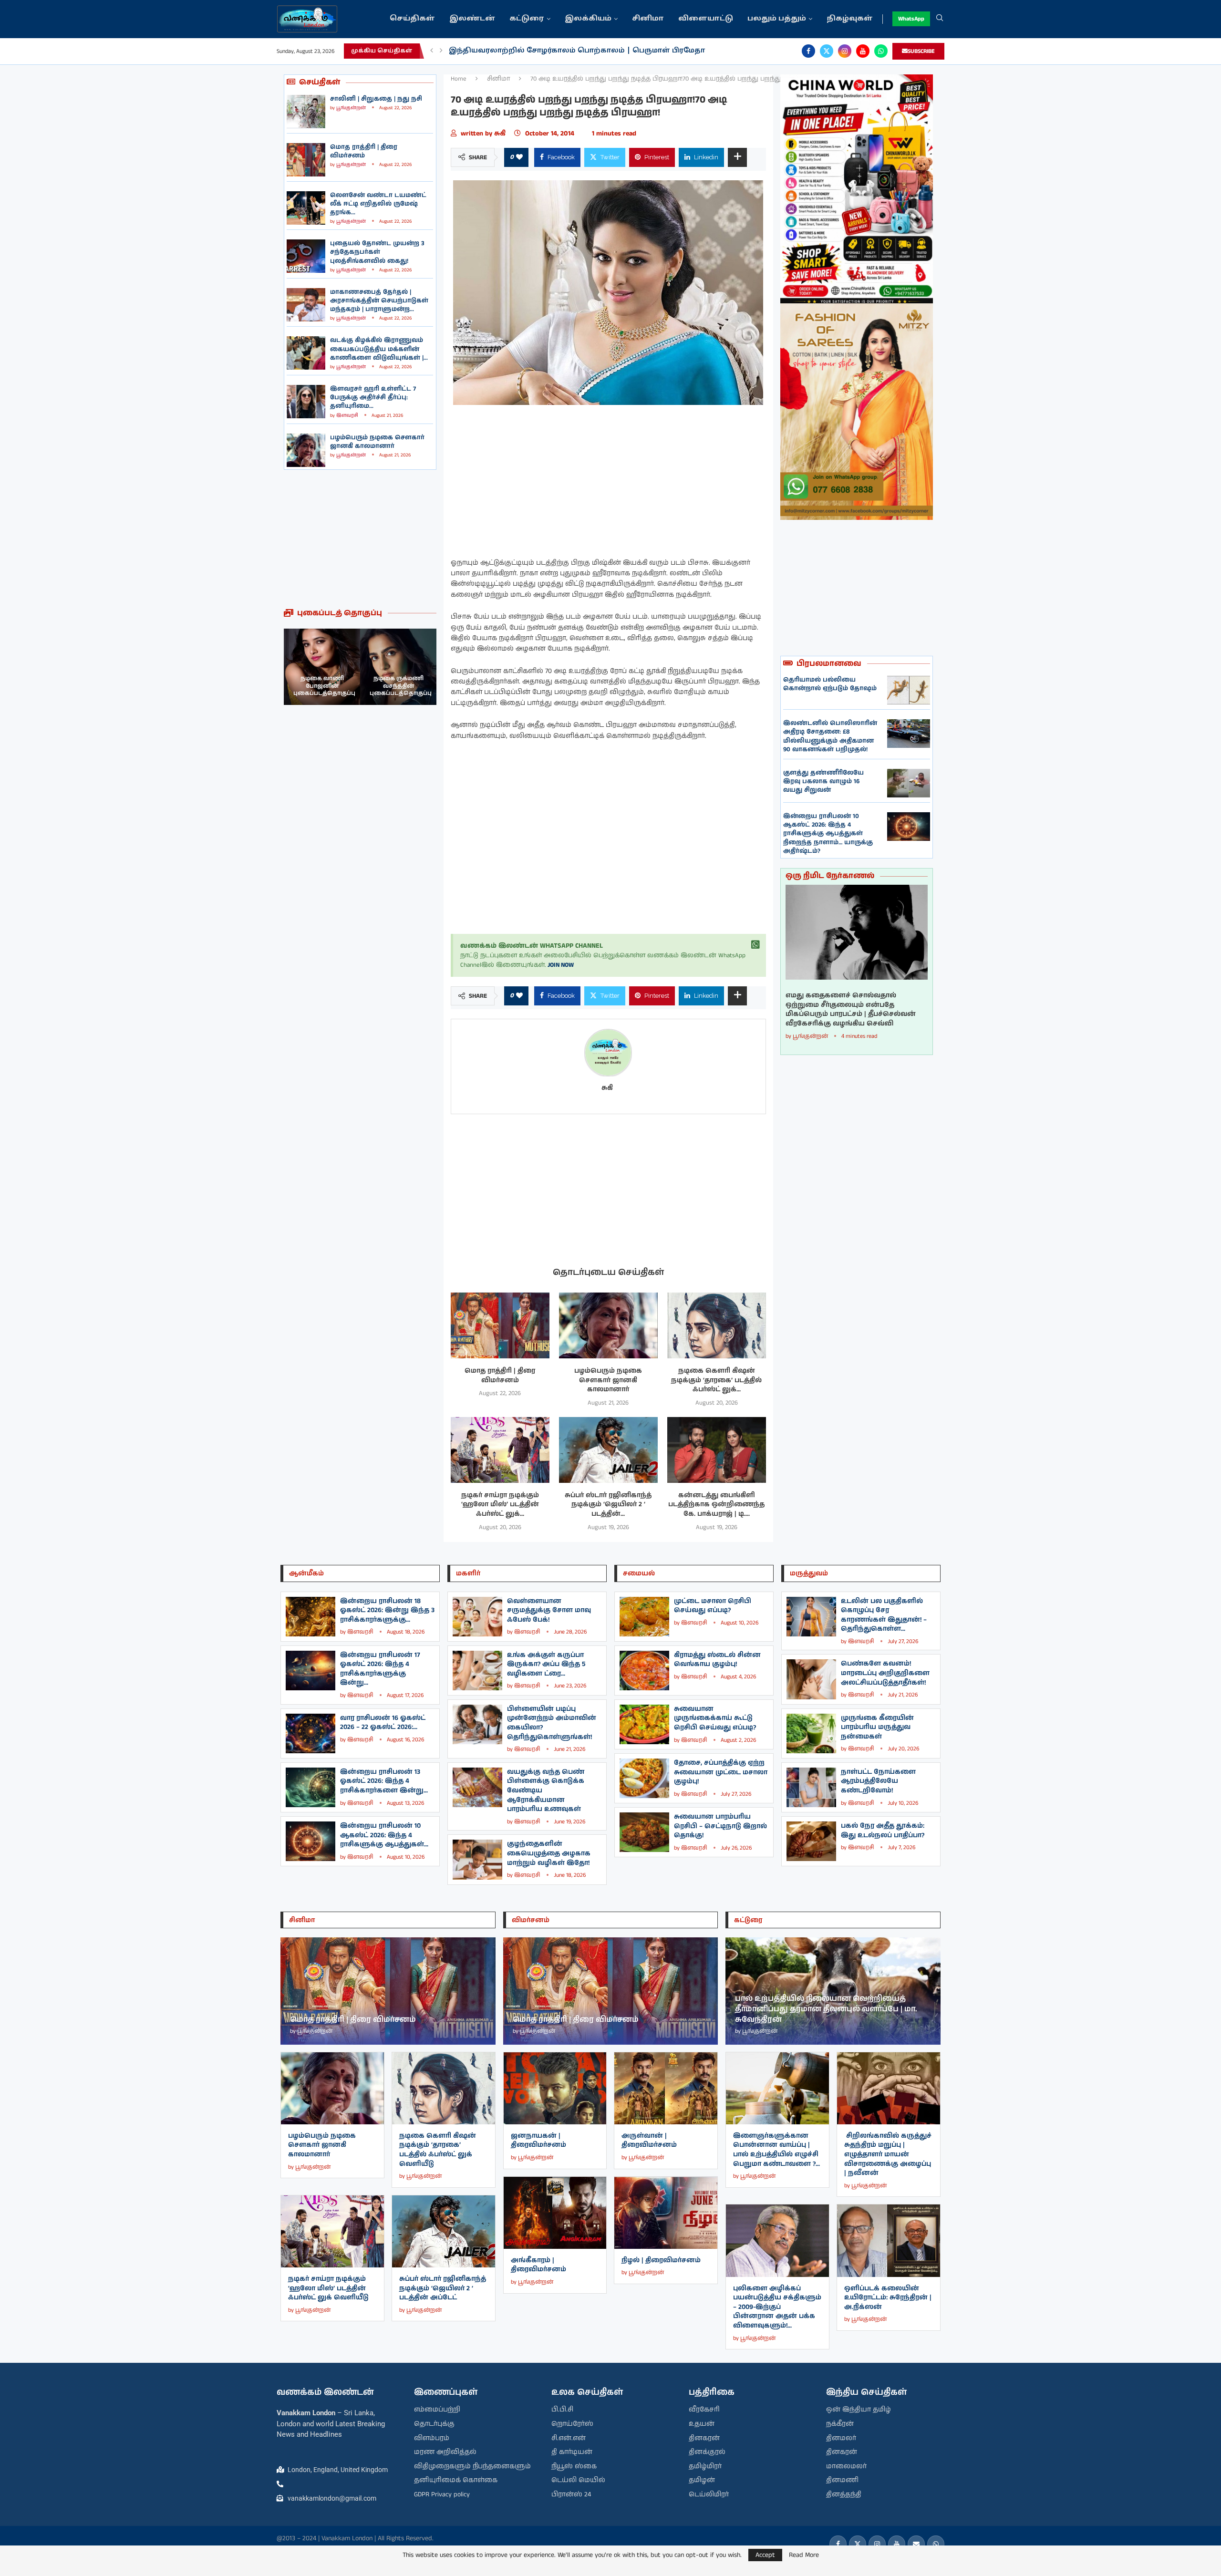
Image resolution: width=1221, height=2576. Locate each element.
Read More (804, 2555)
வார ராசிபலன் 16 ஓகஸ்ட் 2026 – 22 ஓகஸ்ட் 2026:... (383, 1723)
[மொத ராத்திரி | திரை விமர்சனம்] (306, 160)
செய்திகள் (412, 19)
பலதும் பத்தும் (777, 19)
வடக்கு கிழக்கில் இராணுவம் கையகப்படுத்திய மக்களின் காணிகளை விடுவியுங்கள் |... (379, 349)
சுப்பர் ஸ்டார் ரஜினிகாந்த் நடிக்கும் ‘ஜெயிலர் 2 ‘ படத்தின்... (608, 1505)
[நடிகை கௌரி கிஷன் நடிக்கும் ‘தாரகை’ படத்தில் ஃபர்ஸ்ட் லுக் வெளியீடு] (717, 1325)
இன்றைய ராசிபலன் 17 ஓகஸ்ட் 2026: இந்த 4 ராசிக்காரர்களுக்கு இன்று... (380, 1669)
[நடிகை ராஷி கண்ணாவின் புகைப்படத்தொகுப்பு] (398, 667)
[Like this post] (519, 157)
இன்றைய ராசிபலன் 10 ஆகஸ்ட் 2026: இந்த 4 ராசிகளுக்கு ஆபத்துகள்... (384, 1835)
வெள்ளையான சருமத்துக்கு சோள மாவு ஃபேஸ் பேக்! (549, 1610)
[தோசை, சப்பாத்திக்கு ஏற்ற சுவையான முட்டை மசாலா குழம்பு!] (644, 1778)
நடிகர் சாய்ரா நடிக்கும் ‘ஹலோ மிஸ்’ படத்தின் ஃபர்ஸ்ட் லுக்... (500, 1505)
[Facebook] (808, 51)
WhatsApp (911, 19)
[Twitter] (827, 51)
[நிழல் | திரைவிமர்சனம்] (666, 2213)
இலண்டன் (472, 19)
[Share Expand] (737, 157)
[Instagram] (845, 51)
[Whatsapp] (881, 51)
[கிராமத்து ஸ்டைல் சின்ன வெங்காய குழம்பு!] (644, 1671)
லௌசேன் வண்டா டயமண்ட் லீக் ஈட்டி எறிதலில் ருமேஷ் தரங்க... (378, 204)
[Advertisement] (360, 539)
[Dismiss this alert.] (755, 945)
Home (459, 79)
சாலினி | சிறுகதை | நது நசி (376, 99)
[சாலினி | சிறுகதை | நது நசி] (306, 112)
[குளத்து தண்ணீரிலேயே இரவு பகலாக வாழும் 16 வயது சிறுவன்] (909, 783)
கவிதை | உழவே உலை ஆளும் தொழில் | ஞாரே (541, 51)
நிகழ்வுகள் (850, 19)
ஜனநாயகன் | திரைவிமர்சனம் (538, 2141)
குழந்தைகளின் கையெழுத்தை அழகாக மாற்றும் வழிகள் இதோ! (549, 1853)
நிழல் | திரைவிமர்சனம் (661, 2260)
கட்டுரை (527, 19)
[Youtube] (863, 51)
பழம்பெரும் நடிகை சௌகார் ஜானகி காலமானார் (377, 442)
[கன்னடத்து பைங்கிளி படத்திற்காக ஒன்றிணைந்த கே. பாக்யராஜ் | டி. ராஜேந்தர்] (717, 1450)
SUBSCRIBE (921, 51)
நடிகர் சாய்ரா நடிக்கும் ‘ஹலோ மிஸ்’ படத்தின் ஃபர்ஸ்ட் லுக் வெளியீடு (328, 2288)
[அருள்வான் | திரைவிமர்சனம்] (666, 2088)
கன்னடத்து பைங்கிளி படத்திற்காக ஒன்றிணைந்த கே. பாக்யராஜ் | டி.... (716, 1505)
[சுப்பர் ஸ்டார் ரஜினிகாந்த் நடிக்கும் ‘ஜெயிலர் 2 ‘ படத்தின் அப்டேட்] (608, 1450)
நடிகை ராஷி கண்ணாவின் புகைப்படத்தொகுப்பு (401, 686)
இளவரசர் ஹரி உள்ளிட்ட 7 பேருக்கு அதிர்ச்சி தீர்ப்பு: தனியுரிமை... (373, 398)
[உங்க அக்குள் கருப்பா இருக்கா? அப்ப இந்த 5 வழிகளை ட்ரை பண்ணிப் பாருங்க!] (477, 1671)
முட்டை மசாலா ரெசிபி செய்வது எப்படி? (713, 1606)
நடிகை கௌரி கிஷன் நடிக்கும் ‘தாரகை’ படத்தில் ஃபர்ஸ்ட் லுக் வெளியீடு (438, 2150)
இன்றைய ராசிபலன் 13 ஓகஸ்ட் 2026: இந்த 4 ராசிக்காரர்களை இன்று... (384, 1781)
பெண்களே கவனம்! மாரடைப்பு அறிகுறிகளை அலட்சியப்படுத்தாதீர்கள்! (885, 1673)
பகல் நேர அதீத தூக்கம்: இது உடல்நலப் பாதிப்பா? (883, 1831)
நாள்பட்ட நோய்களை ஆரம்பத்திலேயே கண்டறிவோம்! (878, 1781)
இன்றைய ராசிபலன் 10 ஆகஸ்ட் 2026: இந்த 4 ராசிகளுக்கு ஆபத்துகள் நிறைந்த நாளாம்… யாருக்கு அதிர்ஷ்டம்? (828, 834)
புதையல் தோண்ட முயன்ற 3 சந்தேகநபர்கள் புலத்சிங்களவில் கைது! (377, 252)
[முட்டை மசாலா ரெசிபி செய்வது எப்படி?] (644, 1617)
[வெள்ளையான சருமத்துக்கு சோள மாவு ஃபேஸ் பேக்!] (477, 1617)
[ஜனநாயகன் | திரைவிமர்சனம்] (555, 2088)
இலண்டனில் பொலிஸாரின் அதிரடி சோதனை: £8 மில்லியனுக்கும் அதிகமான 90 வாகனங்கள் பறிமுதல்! (830, 736)
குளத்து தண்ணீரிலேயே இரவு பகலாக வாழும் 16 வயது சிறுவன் (823, 781)
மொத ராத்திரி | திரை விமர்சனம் (364, 151)
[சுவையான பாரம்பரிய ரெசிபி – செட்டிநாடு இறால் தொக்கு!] (644, 1832)
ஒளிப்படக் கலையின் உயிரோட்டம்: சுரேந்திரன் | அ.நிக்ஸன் (888, 2298)
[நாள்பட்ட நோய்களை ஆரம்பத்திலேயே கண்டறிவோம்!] (811, 1787)
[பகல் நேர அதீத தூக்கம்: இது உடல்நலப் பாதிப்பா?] (811, 1841)
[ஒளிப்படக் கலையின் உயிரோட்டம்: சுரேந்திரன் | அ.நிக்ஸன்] (889, 2240)
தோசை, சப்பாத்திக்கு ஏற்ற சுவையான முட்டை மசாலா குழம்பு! (721, 1772)
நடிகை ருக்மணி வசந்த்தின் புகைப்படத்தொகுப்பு (324, 686)
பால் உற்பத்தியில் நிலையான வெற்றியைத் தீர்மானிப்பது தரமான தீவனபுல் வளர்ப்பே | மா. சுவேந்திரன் (826, 2009)
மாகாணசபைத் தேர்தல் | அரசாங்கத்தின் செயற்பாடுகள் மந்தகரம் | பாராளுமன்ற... (379, 301)
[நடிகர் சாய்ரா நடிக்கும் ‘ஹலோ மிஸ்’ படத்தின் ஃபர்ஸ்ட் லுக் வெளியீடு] (500, 1450)
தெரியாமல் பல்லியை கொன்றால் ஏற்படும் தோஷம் (830, 684)
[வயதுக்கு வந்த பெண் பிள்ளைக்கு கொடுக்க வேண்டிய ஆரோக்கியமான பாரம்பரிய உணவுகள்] (477, 1787)
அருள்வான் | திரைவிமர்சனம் (649, 2141)
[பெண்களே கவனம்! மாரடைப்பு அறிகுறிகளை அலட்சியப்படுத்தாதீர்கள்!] (811, 1679)
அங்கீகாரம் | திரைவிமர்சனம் (538, 2265)
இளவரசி (347, 415)
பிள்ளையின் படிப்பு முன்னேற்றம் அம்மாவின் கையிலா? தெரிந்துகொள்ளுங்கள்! (552, 1723)
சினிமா (648, 19)
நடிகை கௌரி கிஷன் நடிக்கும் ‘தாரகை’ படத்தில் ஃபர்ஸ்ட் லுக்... (716, 1380)
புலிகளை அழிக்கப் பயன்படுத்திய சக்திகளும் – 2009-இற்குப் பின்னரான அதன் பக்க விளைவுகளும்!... (777, 2307)
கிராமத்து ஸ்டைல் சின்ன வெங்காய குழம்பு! (717, 1660)
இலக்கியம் (588, 19)
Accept (765, 2555)
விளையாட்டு (706, 19)
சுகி (502, 134)
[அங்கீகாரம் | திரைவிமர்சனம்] (555, 2213)
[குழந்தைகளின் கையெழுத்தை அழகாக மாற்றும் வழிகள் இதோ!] (477, 1859)
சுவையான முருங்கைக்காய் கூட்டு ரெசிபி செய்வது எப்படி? (715, 1718)
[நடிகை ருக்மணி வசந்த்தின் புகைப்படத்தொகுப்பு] (322, 667)
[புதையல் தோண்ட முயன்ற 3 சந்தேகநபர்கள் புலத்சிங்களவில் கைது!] (306, 256)
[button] (432, 51)
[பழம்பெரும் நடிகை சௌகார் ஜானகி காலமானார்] (306, 450)
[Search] (940, 19)
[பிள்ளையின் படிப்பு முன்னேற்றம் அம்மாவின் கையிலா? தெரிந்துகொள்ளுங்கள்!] (477, 1724)
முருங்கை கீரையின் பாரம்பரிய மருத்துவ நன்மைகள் (877, 1727)
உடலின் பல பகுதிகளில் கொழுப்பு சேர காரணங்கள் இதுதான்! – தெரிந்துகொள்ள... (884, 1615)
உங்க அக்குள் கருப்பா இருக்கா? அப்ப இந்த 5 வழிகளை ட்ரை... (546, 1664)
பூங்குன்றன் (351, 108)
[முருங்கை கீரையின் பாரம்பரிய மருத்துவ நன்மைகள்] (811, 1733)
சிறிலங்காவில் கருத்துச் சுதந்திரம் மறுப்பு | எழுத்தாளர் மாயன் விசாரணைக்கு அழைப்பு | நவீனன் (888, 2154)
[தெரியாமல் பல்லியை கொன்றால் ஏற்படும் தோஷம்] (909, 690)
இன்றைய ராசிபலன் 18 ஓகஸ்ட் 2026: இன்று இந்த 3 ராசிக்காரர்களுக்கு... (387, 1610)
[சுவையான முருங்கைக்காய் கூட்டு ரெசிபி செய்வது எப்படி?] (644, 1724)
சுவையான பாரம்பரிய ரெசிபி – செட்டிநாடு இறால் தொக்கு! (720, 1826)
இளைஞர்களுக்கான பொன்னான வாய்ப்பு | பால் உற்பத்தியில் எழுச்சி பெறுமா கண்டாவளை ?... (776, 2150)
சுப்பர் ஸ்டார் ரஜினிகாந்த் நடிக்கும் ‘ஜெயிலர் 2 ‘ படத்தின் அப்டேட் (443, 2288)
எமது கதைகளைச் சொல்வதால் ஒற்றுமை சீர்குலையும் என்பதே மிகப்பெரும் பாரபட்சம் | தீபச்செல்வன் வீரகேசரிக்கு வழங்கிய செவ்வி (851, 1010)
